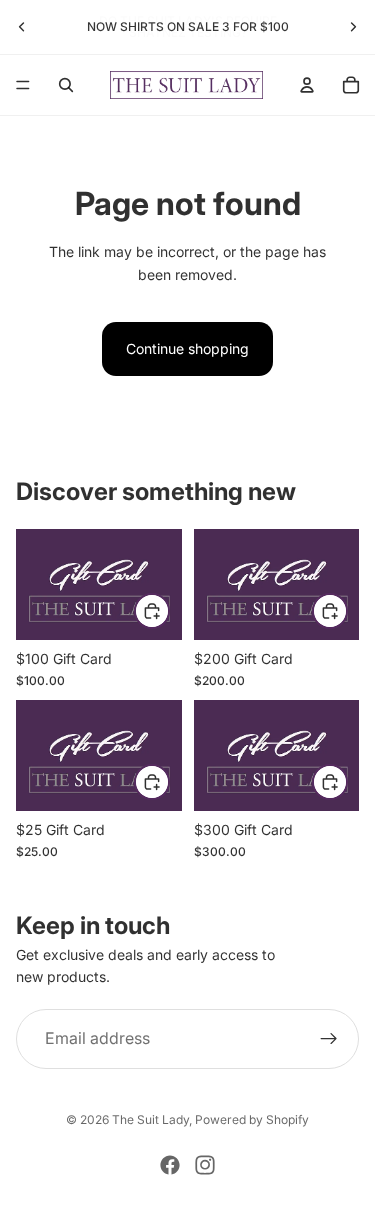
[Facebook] (170, 1165)
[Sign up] (329, 1039)
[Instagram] (205, 1165)
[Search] (66, 85)
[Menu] (23, 85)
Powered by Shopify (252, 1119)
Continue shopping (187, 348)
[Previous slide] (22, 27)
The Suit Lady (150, 1119)
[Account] (307, 85)
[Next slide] (353, 27)
